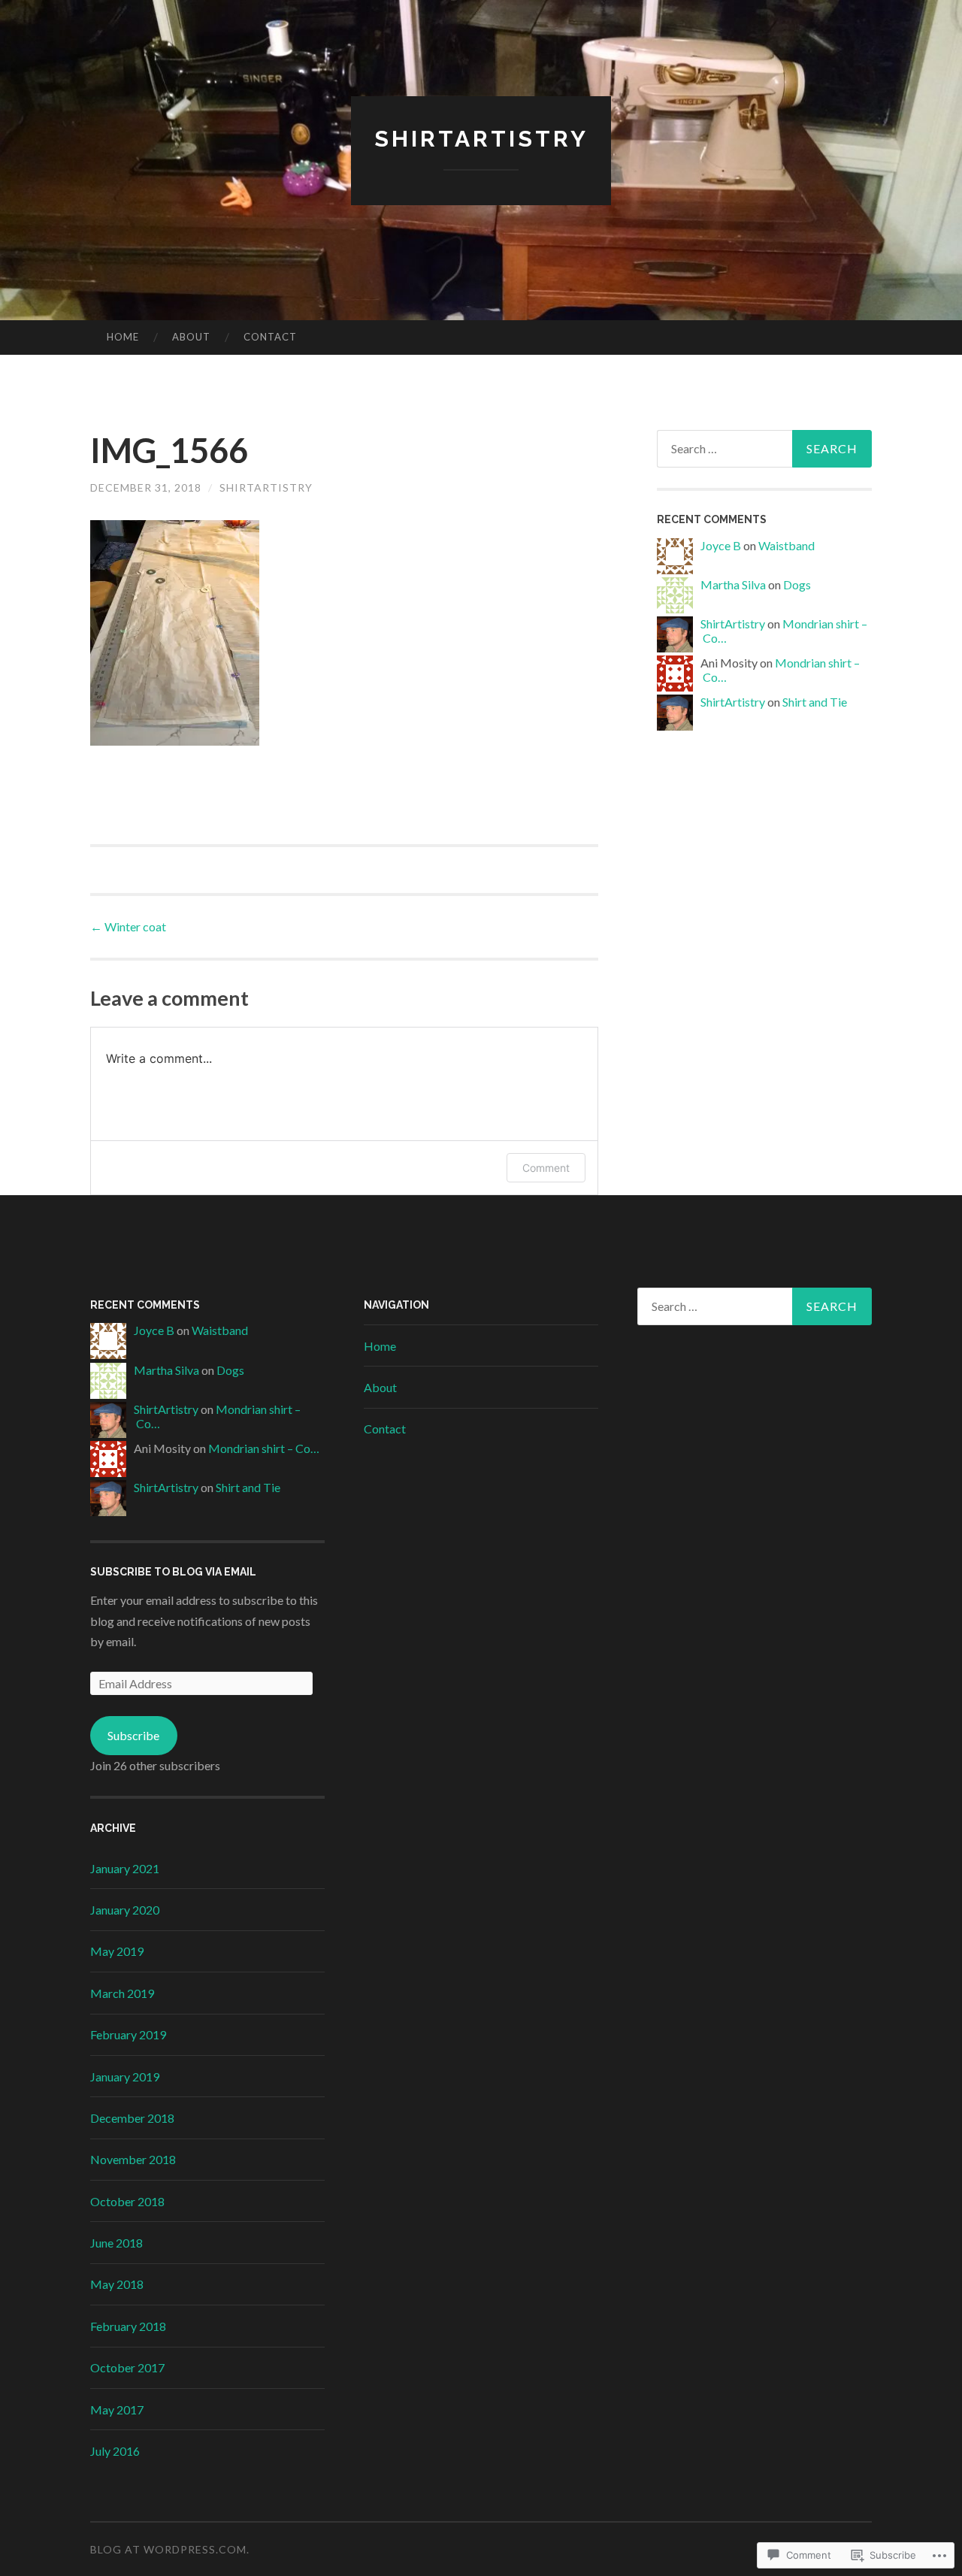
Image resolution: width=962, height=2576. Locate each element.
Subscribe (133, 1735)
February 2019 (128, 2034)
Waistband (787, 545)
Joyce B (721, 545)
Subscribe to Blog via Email (173, 1572)
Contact (270, 337)
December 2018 (132, 2118)
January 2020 (125, 1910)
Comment (546, 1168)
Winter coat (128, 926)
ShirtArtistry (266, 487)
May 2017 (117, 2410)
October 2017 (127, 2367)
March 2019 (122, 1993)
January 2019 (125, 2077)
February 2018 (128, 2326)
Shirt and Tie (815, 702)
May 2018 (117, 2284)
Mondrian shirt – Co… (264, 1448)
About (191, 337)
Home (123, 337)
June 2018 (116, 2243)
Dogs (797, 584)
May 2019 (117, 1951)
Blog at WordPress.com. (170, 2549)
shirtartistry (481, 139)
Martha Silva (733, 584)
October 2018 (127, 2201)
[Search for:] (764, 449)
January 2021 (125, 1868)
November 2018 (133, 2159)
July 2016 (115, 2451)
